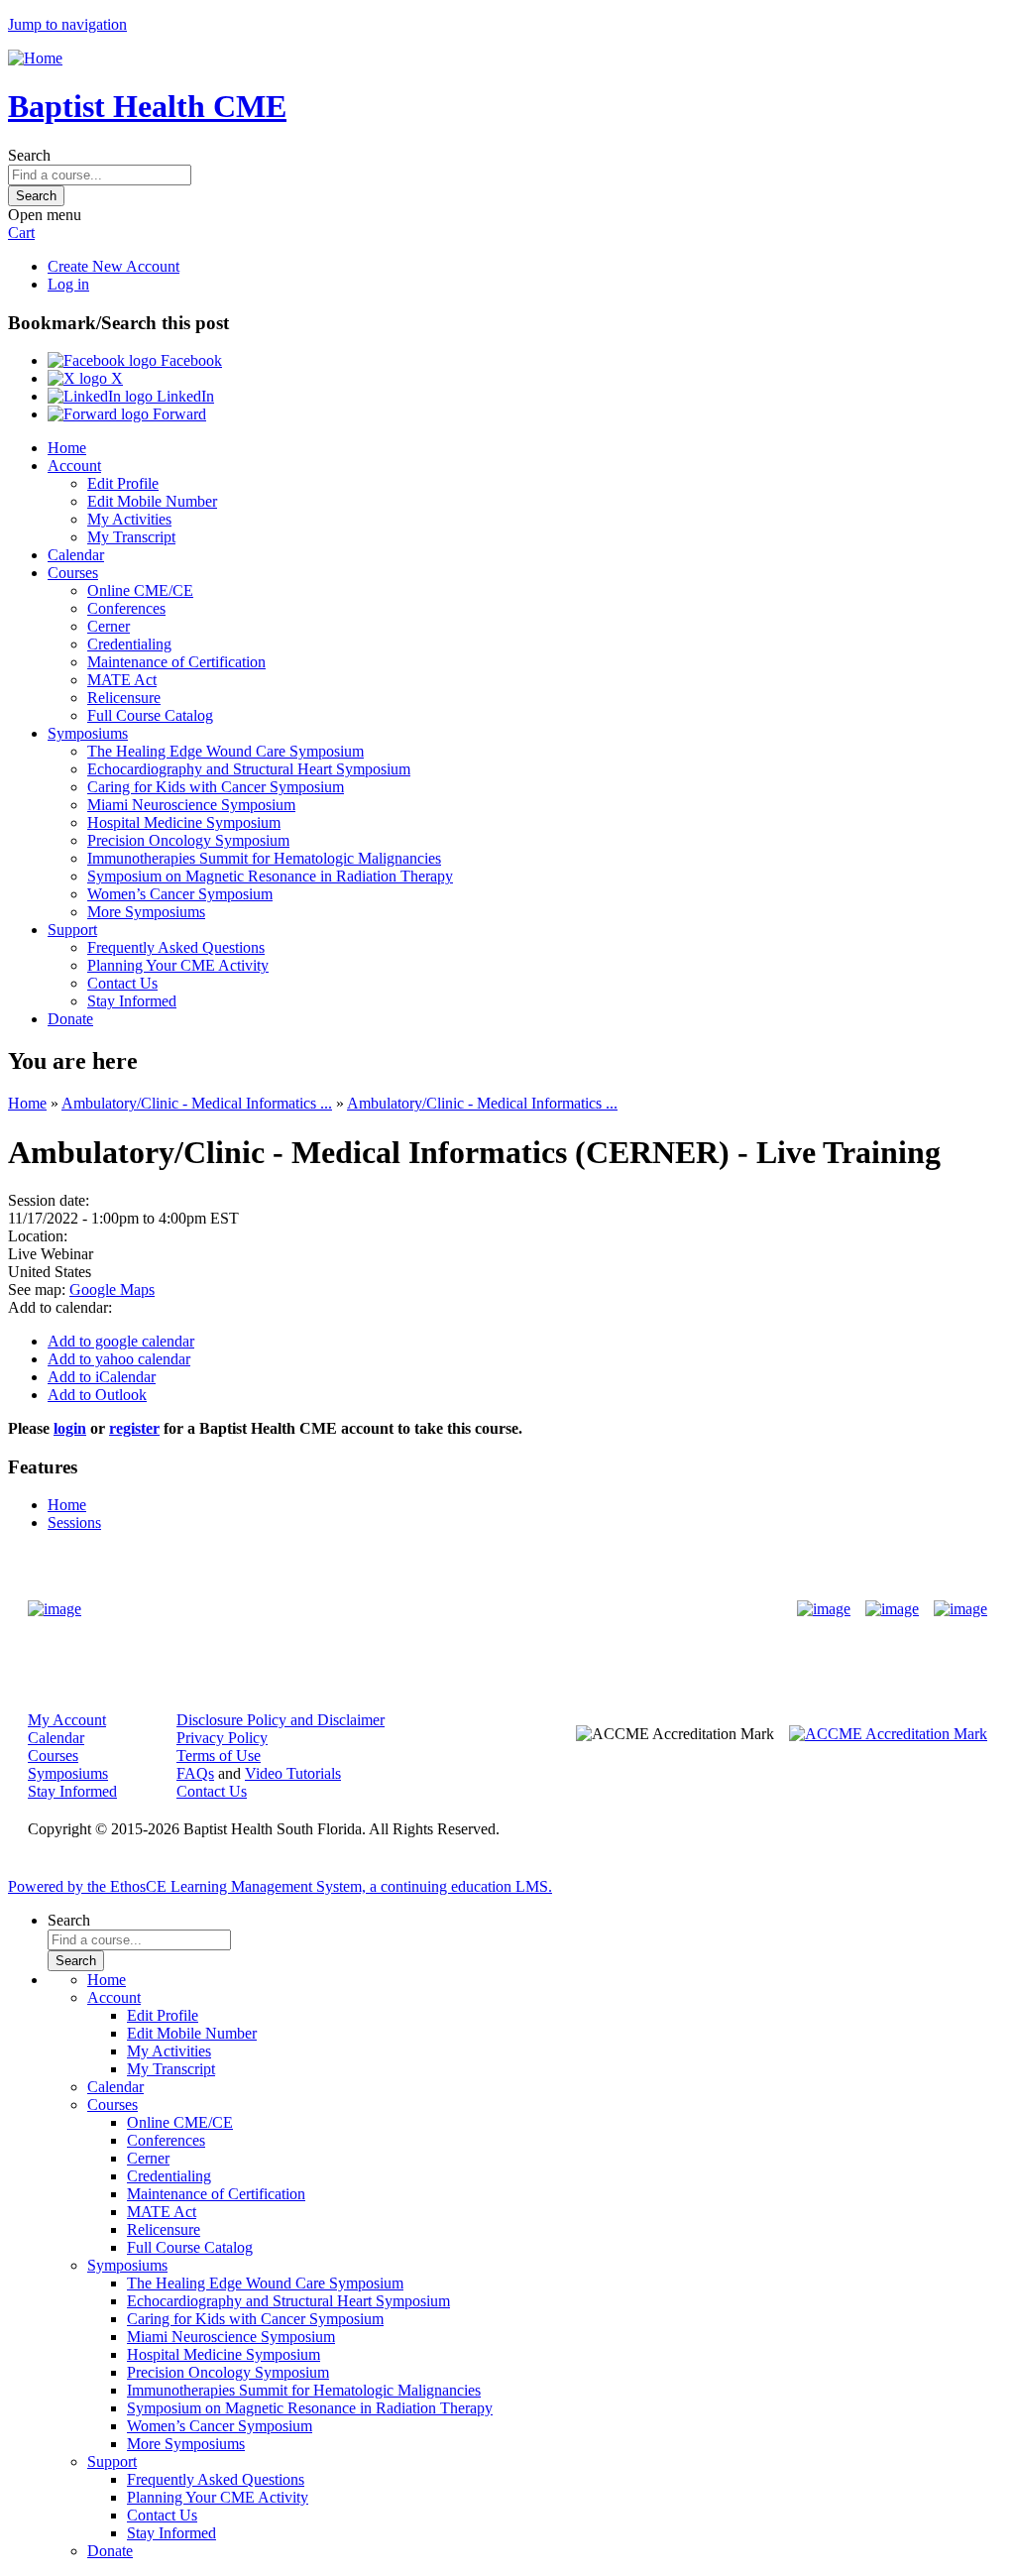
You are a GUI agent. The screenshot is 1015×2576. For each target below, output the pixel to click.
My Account (67, 1720)
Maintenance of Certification (176, 662)
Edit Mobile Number (152, 501)
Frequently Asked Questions (176, 947)
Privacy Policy (222, 1738)
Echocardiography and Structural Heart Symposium (249, 769)
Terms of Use (219, 1756)
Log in (68, 284)
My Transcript (131, 537)
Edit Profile (123, 483)
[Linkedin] (960, 1609)
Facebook (189, 360)
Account (74, 466)
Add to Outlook (97, 1395)
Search (29, 155)
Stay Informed (132, 1001)
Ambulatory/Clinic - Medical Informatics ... (197, 1103)
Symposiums (88, 733)
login (70, 1428)
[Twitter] (892, 1609)
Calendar (76, 555)
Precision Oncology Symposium (188, 840)
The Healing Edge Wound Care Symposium (226, 751)
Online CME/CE (140, 590)
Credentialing (129, 644)
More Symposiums (146, 912)
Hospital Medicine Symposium (184, 822)
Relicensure (124, 698)
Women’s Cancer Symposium (180, 894)
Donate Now (446, 1609)
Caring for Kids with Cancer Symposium (216, 787)
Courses (73, 573)
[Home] (35, 58)
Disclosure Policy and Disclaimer (281, 1720)
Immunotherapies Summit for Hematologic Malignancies (264, 858)
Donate (70, 1019)
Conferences (126, 608)
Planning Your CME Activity (178, 965)
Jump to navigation (67, 24)
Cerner (109, 626)
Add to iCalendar (102, 1377)
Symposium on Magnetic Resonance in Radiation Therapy (270, 876)
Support (72, 930)
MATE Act (122, 680)
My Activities (129, 519)
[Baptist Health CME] (55, 1609)
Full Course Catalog (150, 715)
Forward (177, 414)
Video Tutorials (293, 1773)
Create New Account (113, 266)
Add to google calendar (121, 1341)
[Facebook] (824, 1609)
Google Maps (112, 1289)
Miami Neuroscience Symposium (191, 805)
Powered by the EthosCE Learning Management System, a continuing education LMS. (280, 1886)
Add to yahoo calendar (119, 1359)
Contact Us (122, 983)
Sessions (74, 1522)
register (134, 1428)
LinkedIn (183, 396)
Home (67, 448)
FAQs (195, 1773)
